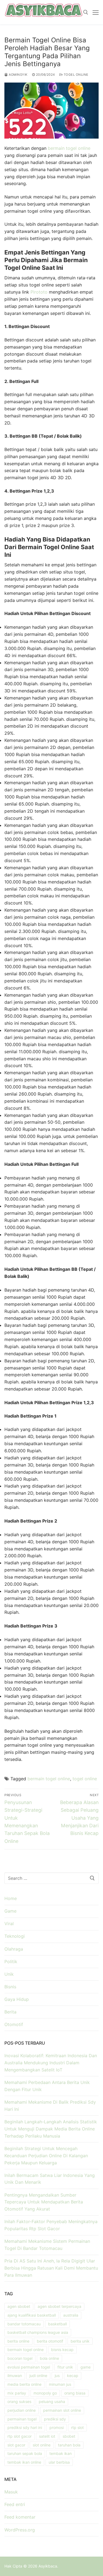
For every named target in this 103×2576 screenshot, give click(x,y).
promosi (57, 2427)
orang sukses (19, 2401)
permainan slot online (62, 2410)
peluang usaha (52, 2401)
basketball (57, 2324)
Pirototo (39, 292)
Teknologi (15, 1936)
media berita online (24, 2384)
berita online (18, 2341)
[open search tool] (86, 12)
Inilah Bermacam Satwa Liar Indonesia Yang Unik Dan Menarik (50, 2179)
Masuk (11, 2492)
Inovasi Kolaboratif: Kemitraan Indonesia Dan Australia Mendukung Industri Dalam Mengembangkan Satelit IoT (51, 2063)
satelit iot (47, 2436)
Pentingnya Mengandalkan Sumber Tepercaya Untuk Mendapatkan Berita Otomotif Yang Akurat (44, 2202)
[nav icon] (96, 12)
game (86, 2367)
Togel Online (76, 75)
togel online (85, 1779)
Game (10, 1911)
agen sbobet (19, 2306)
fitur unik (65, 2367)
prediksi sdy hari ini (25, 2427)
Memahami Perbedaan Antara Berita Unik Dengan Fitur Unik (47, 2086)
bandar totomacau (24, 2324)
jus (57, 2376)
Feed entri (15, 2504)
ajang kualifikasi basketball (32, 2315)
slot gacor (16, 2445)
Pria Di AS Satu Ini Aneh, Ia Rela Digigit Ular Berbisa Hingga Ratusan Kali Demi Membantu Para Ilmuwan (51, 2268)
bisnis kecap (62, 2350)
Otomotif (14, 2024)
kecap (73, 2376)
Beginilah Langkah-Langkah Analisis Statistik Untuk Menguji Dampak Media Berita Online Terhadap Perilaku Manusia (51, 2129)
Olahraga (14, 1949)
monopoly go (45, 2393)
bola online (49, 2358)
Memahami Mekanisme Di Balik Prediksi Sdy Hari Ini (50, 2106)
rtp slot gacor (20, 2436)
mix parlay (17, 2393)
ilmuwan (15, 2376)
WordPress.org (20, 2530)
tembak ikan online (24, 2462)
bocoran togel (20, 2358)
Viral (9, 1924)
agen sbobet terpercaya (59, 2306)
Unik (9, 1974)
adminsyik (18, 75)
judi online (38, 2376)
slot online (42, 2445)
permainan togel (22, 2419)
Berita (10, 2012)
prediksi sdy (55, 2419)
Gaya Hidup (17, 1999)
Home (11, 1898)
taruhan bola (69, 2445)
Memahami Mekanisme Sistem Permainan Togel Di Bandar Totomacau (47, 2245)
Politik (11, 1962)
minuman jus (60, 2384)
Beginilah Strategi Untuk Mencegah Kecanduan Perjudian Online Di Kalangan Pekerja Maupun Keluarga (46, 2156)
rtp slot (77, 2427)
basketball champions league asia (38, 2332)
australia (71, 2315)
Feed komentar (20, 2517)
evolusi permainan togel (29, 2367)
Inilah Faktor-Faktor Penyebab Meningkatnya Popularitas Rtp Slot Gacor (51, 2225)
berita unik (80, 2341)
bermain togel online (69, 148)
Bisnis (10, 1987)
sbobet (69, 2436)
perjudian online (22, 2410)
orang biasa (75, 2393)
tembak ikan (61, 2453)
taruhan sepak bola (25, 2453)
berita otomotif (50, 2341)
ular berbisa (59, 2462)
